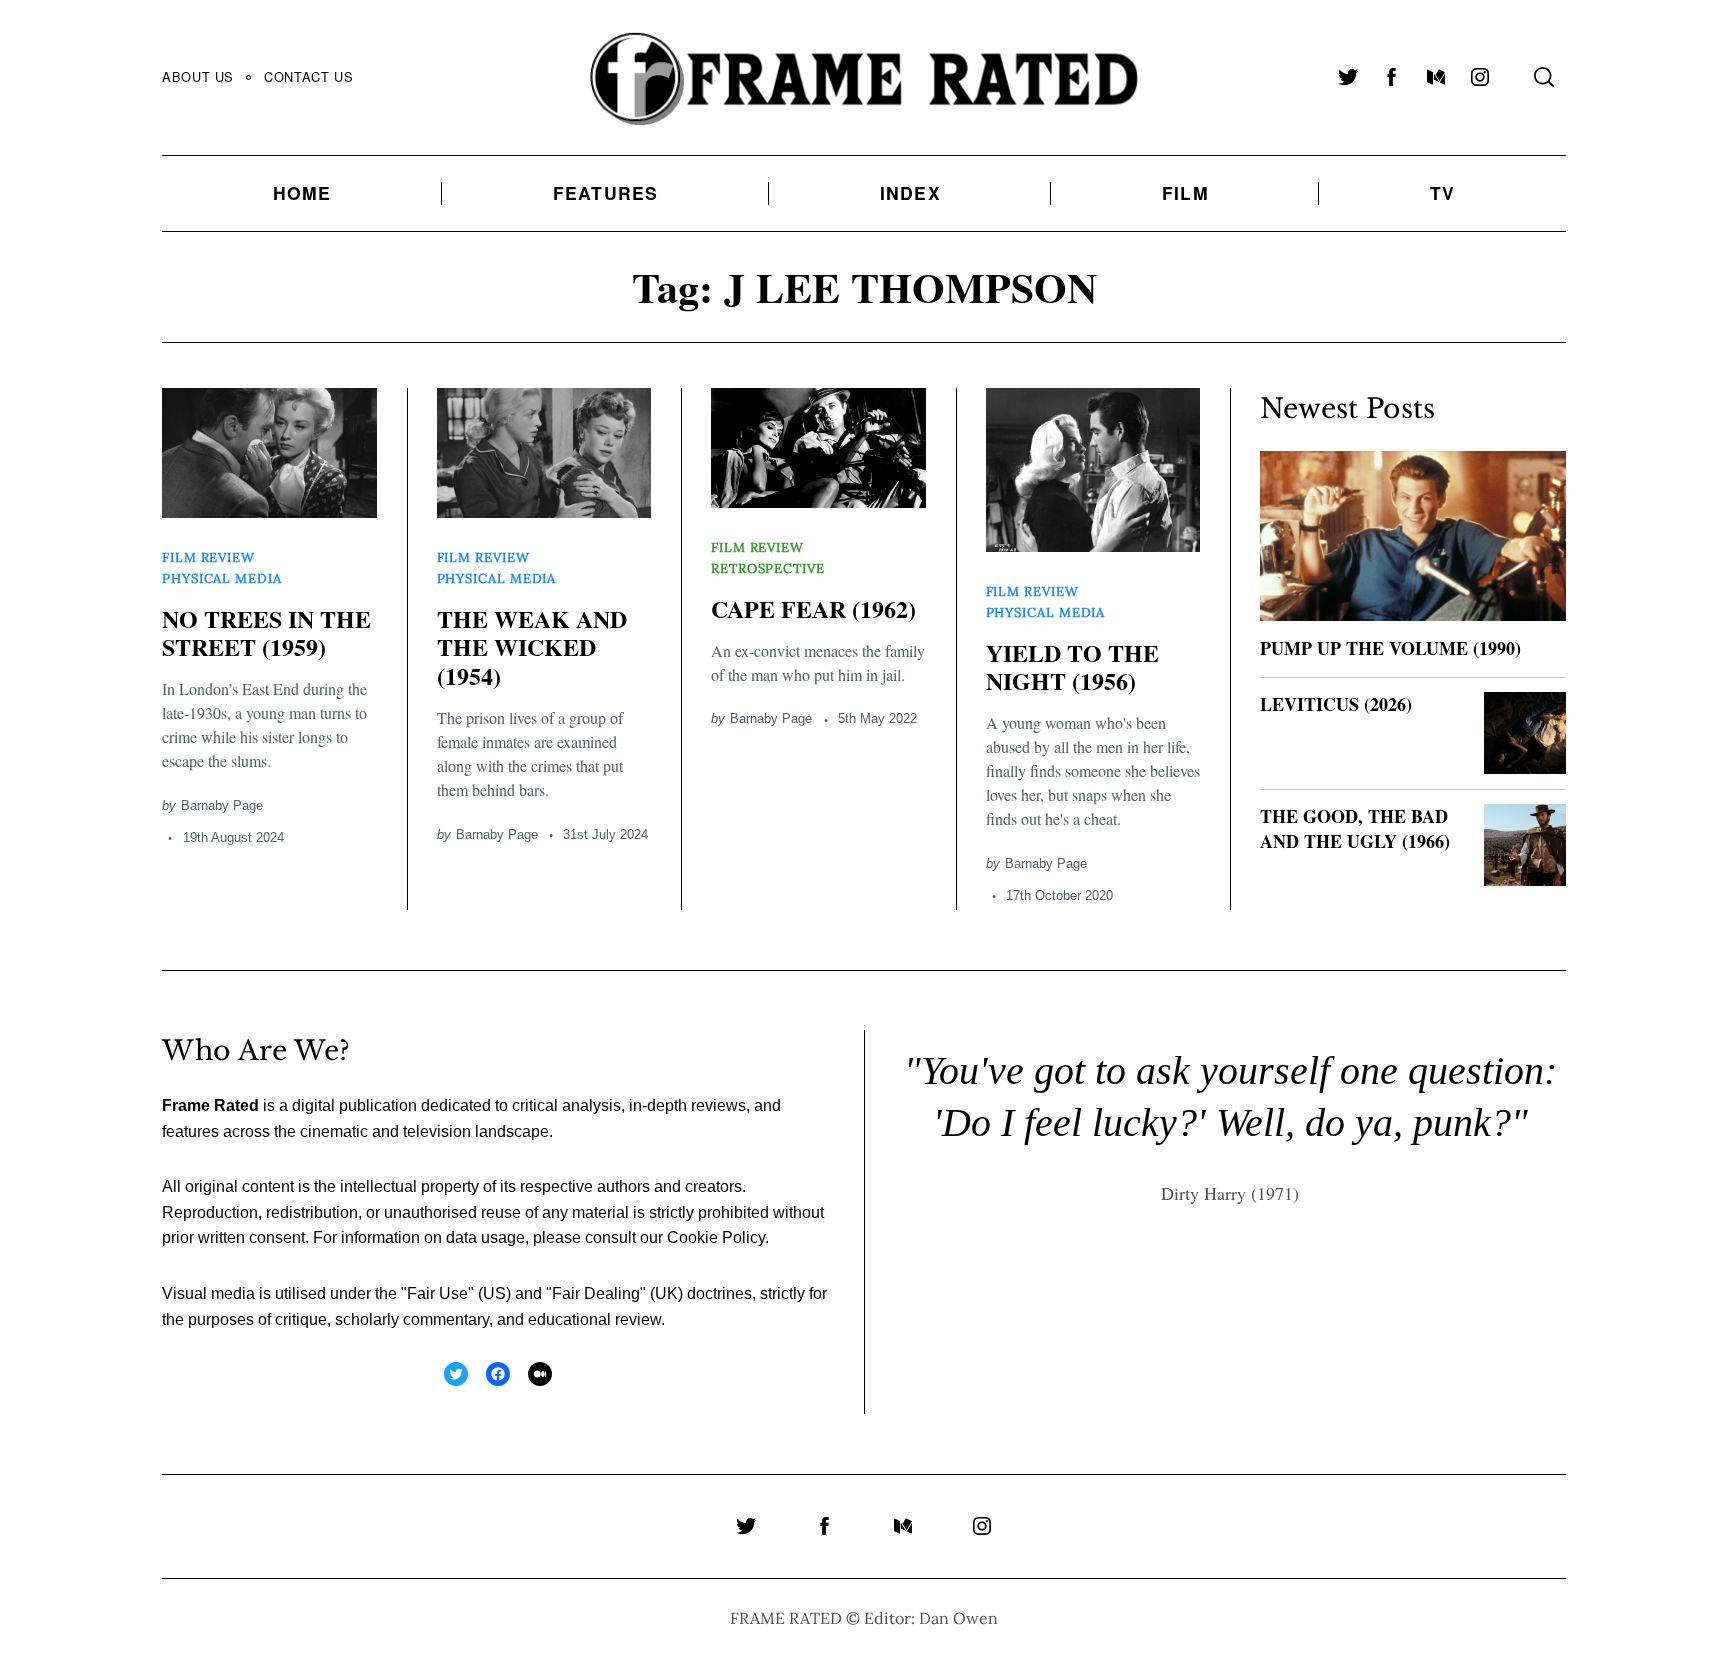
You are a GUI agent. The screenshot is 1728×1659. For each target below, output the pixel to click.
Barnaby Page (222, 805)
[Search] (1544, 77)
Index (910, 192)
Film (1185, 192)
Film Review (208, 557)
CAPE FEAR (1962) (813, 608)
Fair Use (437, 1293)
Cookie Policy (716, 1237)
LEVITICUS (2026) (1336, 704)
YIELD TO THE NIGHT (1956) (1072, 667)
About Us (198, 76)
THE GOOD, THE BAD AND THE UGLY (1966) (1355, 828)
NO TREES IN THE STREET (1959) (266, 633)
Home (302, 192)
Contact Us (308, 76)
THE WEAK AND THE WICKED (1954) (532, 647)
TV (1442, 192)
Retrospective (768, 568)
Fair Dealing (596, 1293)
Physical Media (222, 578)
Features (606, 192)
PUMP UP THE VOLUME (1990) (1390, 648)
